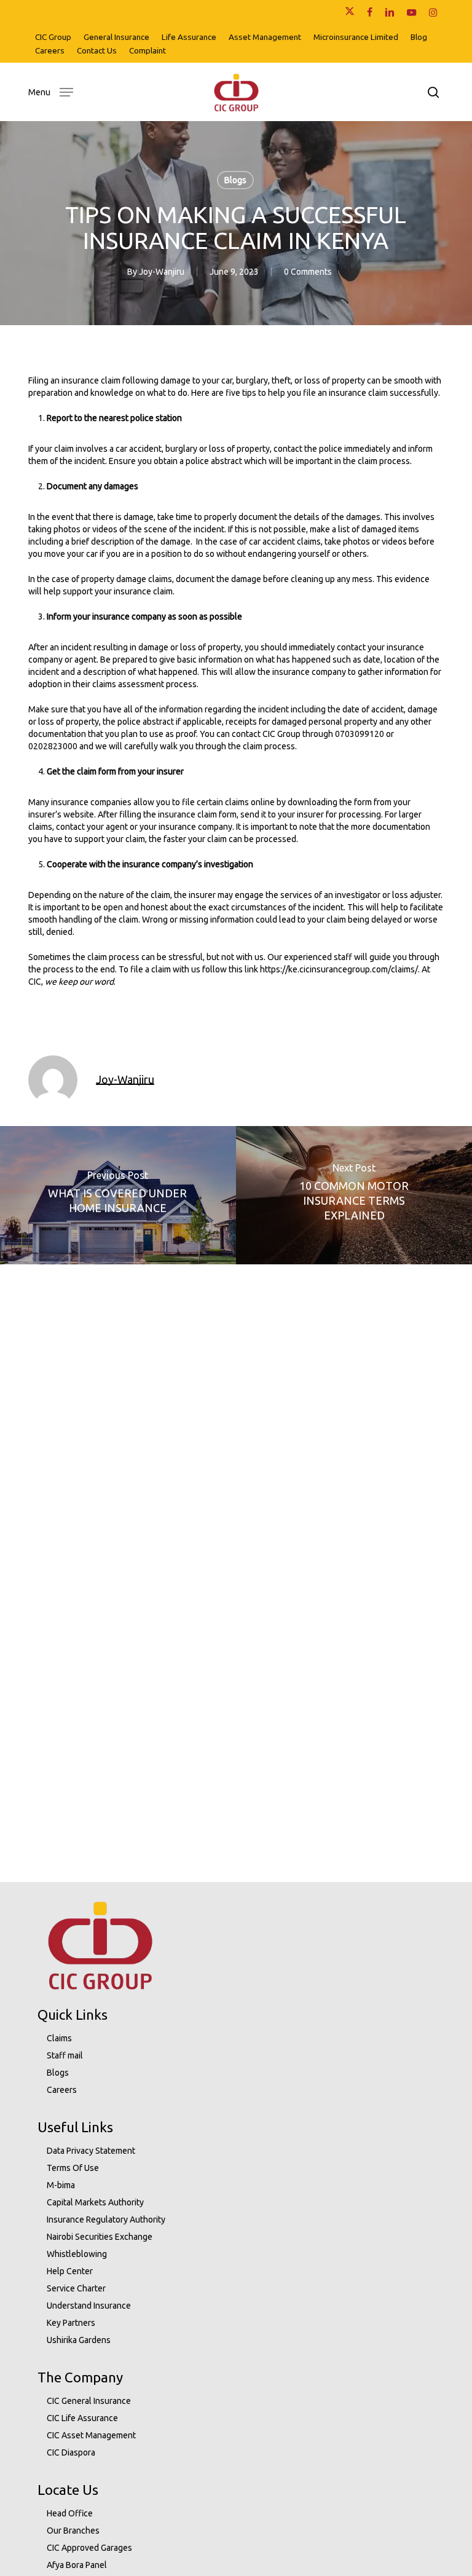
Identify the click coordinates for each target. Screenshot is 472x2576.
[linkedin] (390, 12)
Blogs (235, 180)
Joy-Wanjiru (162, 272)
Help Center (70, 2271)
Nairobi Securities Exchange (100, 2237)
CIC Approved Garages (89, 2548)
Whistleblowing (77, 2254)
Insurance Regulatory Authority (106, 2220)
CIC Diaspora (71, 2452)
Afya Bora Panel (77, 2565)
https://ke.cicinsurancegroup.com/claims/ (339, 969)
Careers (62, 2090)
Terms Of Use (73, 2168)
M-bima (61, 2185)
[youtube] (412, 12)
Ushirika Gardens (79, 2340)
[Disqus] (236, 1418)
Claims (59, 2038)
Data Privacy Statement (91, 2151)
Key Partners (71, 2323)
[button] (51, 91)
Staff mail (65, 2055)
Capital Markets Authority (95, 2202)
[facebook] (370, 12)
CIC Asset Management (91, 2435)
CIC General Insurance (89, 2401)
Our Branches (73, 2531)
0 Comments (308, 272)
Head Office (70, 2513)
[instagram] (433, 12)
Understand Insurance (89, 2306)
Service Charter (76, 2288)
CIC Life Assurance (82, 2418)
